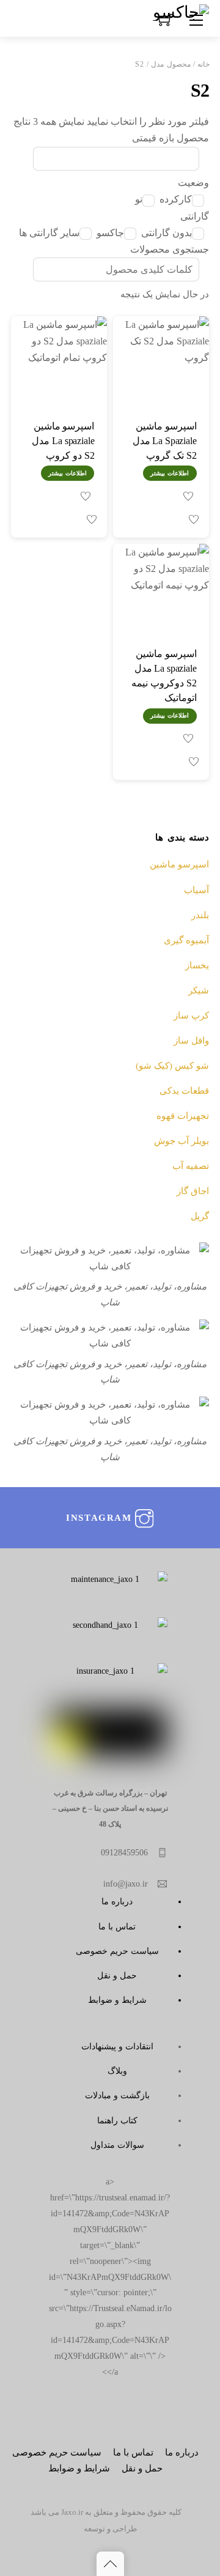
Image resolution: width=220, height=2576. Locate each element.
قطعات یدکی (184, 1090)
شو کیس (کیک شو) (172, 1065)
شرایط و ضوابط (117, 2000)
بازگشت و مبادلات (117, 2095)
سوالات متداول (117, 2145)
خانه (204, 64)
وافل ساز (191, 1040)
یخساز (197, 965)
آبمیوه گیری (186, 940)
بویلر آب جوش (182, 1141)
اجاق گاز (193, 1191)
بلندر (200, 915)
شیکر (199, 990)
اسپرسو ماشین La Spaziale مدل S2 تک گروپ (165, 441)
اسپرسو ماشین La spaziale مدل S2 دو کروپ (63, 441)
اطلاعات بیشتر (170, 473)
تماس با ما (117, 1926)
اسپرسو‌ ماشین (179, 864)
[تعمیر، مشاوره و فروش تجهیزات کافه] (181, 11)
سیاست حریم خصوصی (117, 1951)
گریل (200, 1216)
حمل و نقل (117, 1975)
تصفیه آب (191, 1166)
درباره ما (117, 1901)
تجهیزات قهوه (183, 1115)
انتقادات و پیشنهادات (117, 2046)
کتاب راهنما (117, 2120)
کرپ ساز (191, 1015)
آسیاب (196, 890)
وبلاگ (117, 2071)
